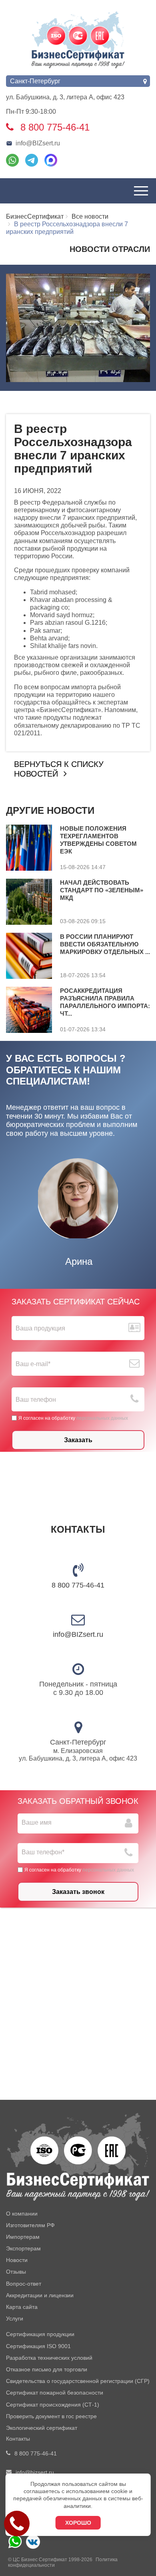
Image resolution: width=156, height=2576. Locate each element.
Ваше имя (37, 1822)
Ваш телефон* (43, 1852)
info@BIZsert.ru (38, 143)
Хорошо (78, 2523)
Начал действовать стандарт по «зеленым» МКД (102, 890)
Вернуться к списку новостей (59, 769)
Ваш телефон (36, 1400)
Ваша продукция (40, 1328)
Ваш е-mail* (33, 1364)
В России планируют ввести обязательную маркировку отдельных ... (105, 944)
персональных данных (102, 1418)
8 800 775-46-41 (78, 1585)
